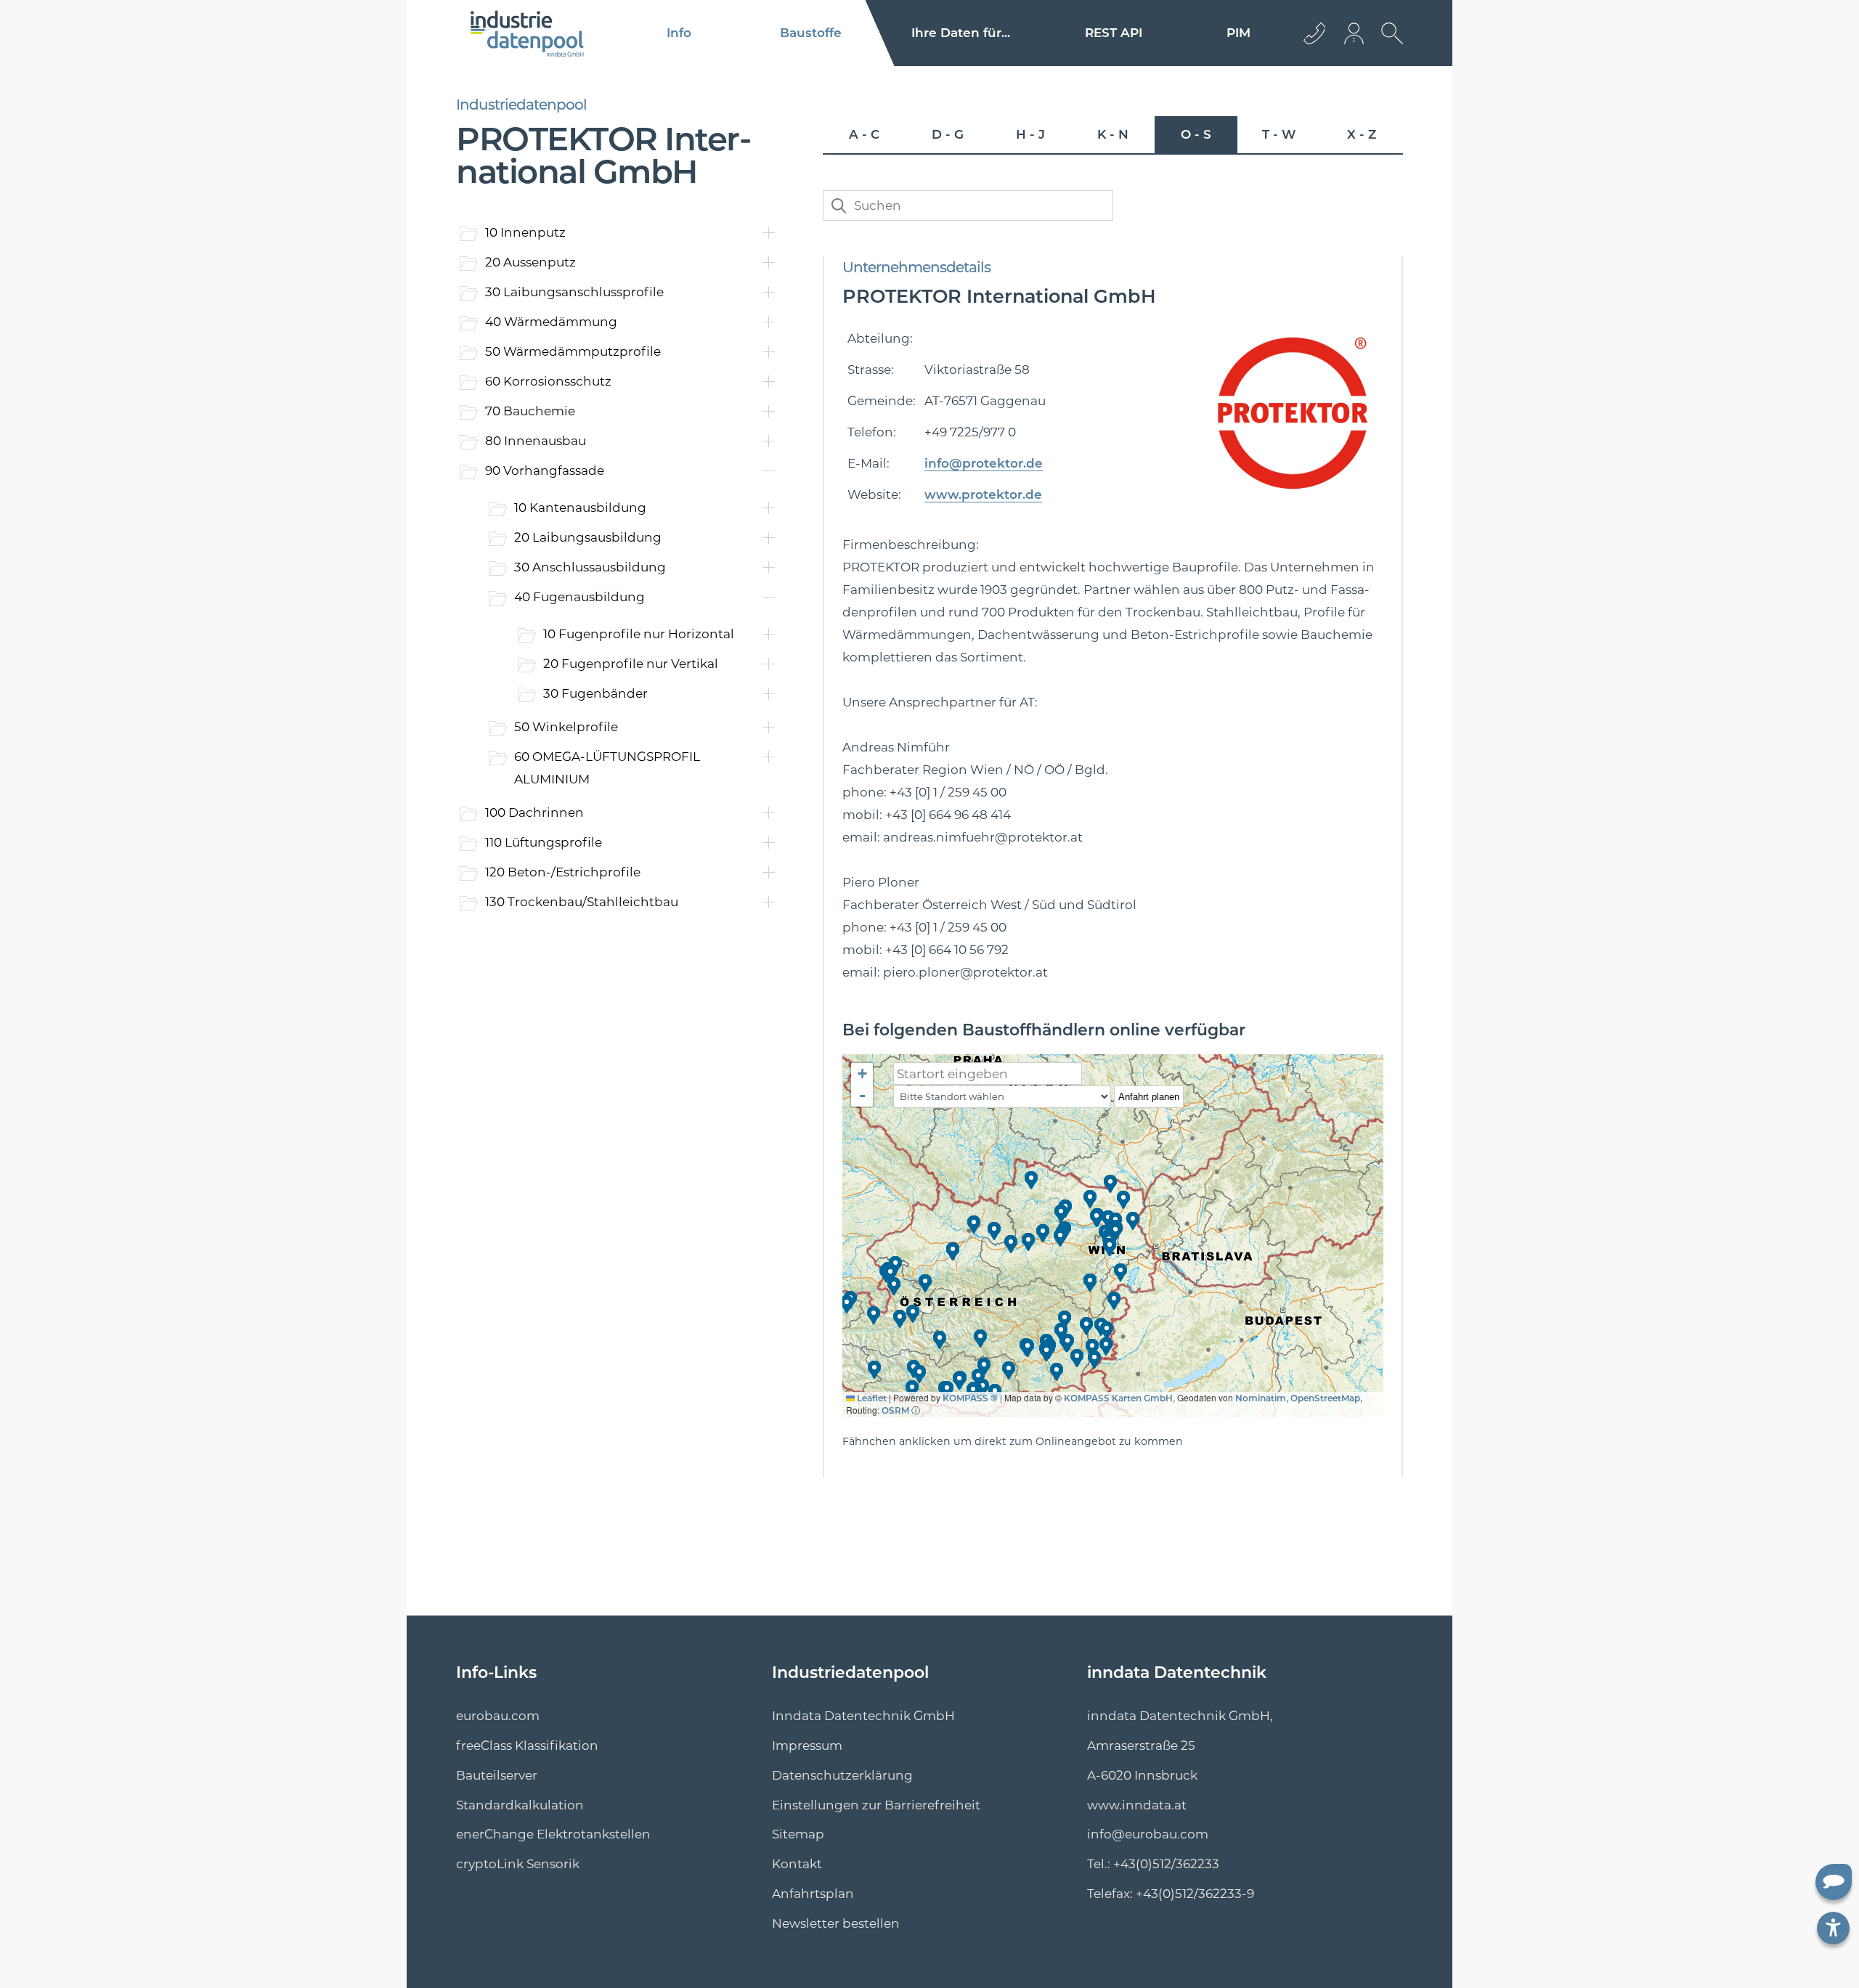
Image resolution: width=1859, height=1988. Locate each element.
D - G (948, 134)
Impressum (807, 1745)
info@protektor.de (984, 463)
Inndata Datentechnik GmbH (863, 1716)
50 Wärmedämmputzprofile (573, 351)
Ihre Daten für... (961, 33)
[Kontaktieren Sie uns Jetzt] (1314, 33)
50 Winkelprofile (566, 727)
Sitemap (798, 1834)
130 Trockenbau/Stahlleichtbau (582, 902)
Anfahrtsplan (813, 1894)
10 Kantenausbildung (580, 508)
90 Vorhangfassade (545, 470)
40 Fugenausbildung (579, 597)
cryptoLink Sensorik (518, 1864)
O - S (1196, 134)
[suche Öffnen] (1388, 44)
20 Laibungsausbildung (588, 537)
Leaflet (871, 1398)
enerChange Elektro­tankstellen (553, 1834)
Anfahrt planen (1149, 1097)
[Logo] (528, 33)
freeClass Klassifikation (527, 1745)
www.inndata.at (1137, 1805)
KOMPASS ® (970, 1398)
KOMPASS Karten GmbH (1118, 1398)
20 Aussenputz (530, 262)
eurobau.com (498, 1716)
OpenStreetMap (1325, 1398)
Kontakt (797, 1864)
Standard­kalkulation (520, 1805)
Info (679, 33)
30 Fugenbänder (595, 693)
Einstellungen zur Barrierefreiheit (876, 1805)
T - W (1279, 134)
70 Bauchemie (530, 411)
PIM (1238, 33)
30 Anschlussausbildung (590, 567)
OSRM (895, 1410)
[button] (975, 1225)
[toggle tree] (615, 487)
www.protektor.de (983, 494)
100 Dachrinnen (534, 812)
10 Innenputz (525, 232)
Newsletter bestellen (836, 1923)
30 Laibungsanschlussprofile (574, 292)
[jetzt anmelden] (1355, 33)
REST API (1114, 33)
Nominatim (1261, 1398)
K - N (1113, 134)
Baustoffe (811, 33)
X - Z (1362, 134)
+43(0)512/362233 (1166, 1864)
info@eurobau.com (1148, 1834)
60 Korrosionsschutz (548, 381)
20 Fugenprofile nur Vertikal (631, 664)
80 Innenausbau (536, 441)
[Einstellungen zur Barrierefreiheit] (1833, 1928)
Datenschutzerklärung (842, 1775)
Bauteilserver (497, 1775)
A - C (864, 134)
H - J (1030, 134)
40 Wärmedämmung (551, 322)
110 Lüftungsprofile (544, 842)
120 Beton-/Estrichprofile (563, 872)
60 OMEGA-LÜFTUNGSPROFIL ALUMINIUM (607, 768)
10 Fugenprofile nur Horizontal (639, 634)
